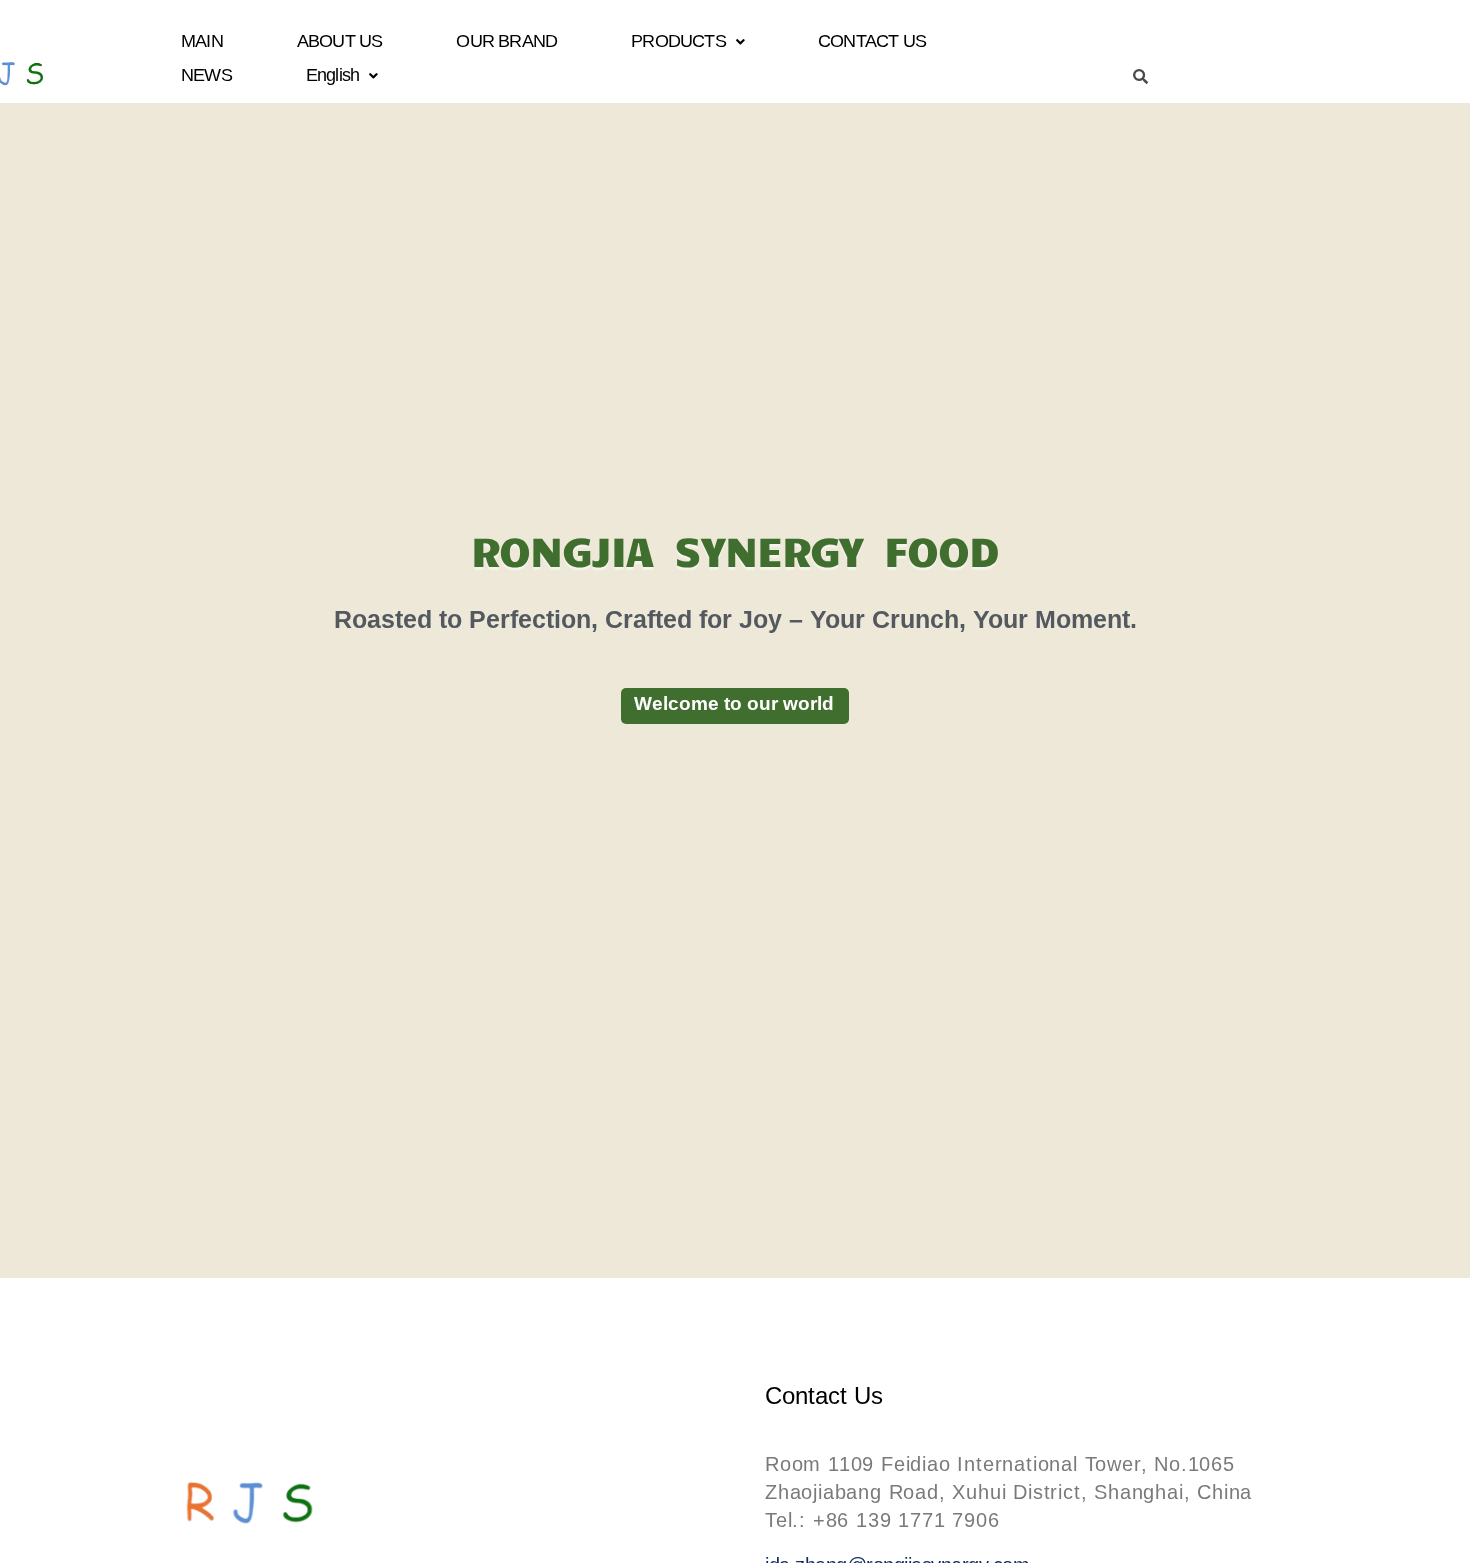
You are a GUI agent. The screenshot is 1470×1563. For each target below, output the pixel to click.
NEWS (206, 75)
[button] (687, 41)
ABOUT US (340, 41)
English (332, 75)
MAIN (202, 41)
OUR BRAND (507, 41)
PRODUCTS (678, 41)
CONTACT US (872, 41)
